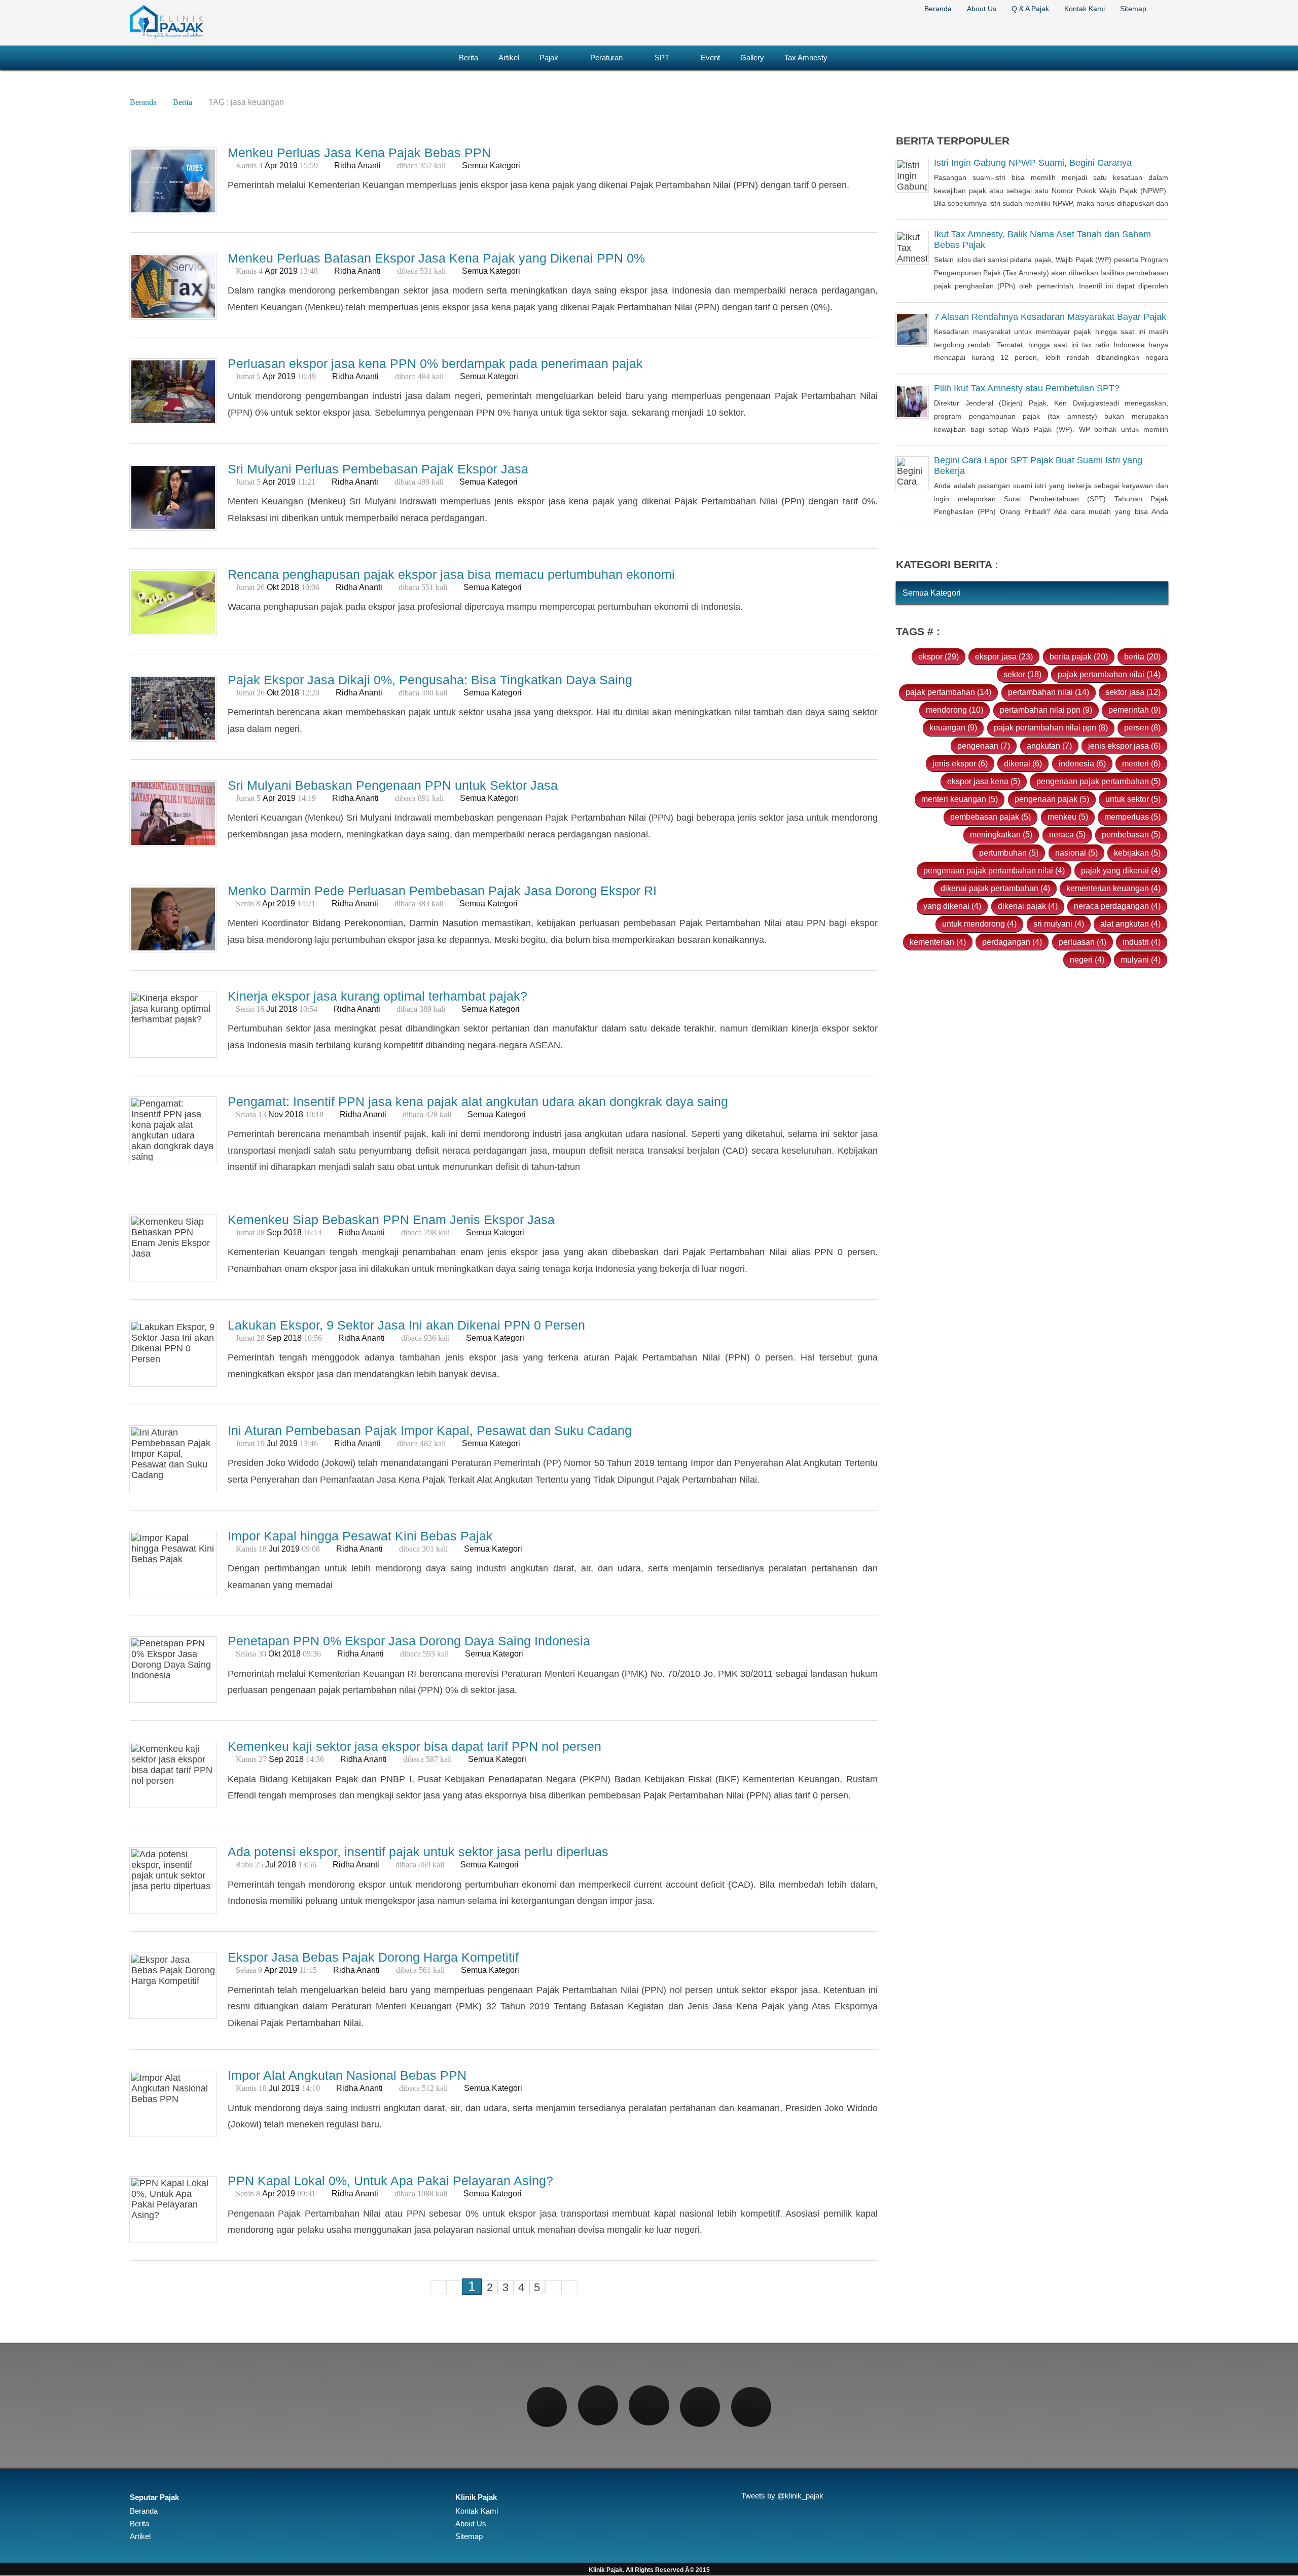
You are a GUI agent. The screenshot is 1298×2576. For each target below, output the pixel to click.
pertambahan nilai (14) (1049, 692)
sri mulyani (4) (1059, 924)
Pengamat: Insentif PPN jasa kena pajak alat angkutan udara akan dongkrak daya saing (478, 1101)
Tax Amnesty (806, 58)
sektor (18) (1022, 674)
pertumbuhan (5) (1009, 853)
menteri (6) (1141, 763)
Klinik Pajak (476, 2497)
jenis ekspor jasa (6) (1124, 746)
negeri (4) (1087, 960)
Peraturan (606, 58)
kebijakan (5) (1137, 853)
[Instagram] (649, 2405)
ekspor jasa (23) (1004, 656)
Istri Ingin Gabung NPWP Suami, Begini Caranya (1033, 163)
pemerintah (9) (1134, 710)
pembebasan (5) (1131, 835)
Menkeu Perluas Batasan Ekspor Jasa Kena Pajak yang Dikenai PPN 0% (436, 258)
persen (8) (1142, 728)
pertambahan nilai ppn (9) (1046, 710)
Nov (276, 1114)
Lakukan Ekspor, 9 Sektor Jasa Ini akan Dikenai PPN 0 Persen (406, 1325)
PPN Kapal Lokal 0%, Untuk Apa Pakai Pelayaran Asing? (390, 2181)
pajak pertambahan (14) (948, 692)
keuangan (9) (953, 728)
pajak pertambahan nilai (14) (1109, 674)
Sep (274, 1232)
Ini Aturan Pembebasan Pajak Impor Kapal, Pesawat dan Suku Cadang (430, 1430)
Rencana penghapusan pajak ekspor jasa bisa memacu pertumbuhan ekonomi (451, 574)
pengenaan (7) (984, 746)
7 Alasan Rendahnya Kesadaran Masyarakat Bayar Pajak (1050, 317)
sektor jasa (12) (1133, 692)
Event (710, 58)
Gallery (752, 58)
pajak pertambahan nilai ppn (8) (1051, 728)
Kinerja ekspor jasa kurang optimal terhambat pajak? (377, 996)
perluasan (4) (1083, 942)
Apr (271, 165)
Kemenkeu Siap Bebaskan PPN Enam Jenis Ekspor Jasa (391, 1220)
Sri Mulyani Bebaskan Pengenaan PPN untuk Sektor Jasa (393, 785)
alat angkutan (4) (1130, 924)
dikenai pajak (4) (1028, 906)
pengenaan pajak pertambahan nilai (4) (994, 870)
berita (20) (1142, 656)
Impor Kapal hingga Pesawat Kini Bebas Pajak (360, 1536)
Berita (468, 58)
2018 (290, 587)
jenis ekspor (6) (960, 763)
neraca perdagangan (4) (1117, 906)
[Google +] (700, 2407)
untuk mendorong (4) (979, 924)
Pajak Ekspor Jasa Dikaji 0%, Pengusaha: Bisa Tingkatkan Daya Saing (430, 680)
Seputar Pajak (154, 2497)
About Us (982, 9)
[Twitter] (598, 2405)
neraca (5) (1067, 835)
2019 (289, 165)
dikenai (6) (1023, 763)
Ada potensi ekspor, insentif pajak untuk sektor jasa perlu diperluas (418, 1852)
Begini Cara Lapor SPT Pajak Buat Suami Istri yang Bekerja (1038, 466)
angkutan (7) (1049, 746)
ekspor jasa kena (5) (984, 781)
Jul (272, 1009)
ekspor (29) (939, 656)
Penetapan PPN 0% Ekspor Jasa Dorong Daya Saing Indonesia (409, 1641)
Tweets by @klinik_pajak (782, 2496)
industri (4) (1142, 942)
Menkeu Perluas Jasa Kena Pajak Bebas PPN (359, 153)
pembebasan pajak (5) (990, 817)
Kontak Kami (1085, 9)
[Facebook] (547, 2407)
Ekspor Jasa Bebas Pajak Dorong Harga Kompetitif (373, 1958)
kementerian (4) (938, 942)
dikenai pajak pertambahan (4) (995, 888)
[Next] (553, 2287)
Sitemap (1133, 9)
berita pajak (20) (1079, 656)
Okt (273, 587)
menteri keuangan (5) (960, 799)
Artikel (509, 58)
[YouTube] (751, 2407)
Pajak (549, 58)
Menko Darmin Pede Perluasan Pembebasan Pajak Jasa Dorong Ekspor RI (442, 891)
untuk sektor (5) (1133, 799)
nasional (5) (1076, 853)
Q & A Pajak (1030, 9)
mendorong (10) (954, 710)
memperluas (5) (1132, 817)
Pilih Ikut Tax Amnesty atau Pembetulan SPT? (1027, 389)
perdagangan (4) (1012, 942)
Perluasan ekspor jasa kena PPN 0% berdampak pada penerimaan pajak (435, 363)
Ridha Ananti (357, 165)
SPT (662, 58)
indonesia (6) (1082, 763)
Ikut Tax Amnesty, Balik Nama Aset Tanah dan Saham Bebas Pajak (1042, 240)
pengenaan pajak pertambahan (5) (1098, 781)
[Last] (569, 2287)
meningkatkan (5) (1001, 835)
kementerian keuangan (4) (1113, 888)
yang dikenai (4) (952, 906)
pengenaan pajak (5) (1052, 799)
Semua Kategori (491, 165)
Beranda (938, 9)
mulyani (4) (1141, 960)
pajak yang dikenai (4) (1121, 870)
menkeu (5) (1068, 817)
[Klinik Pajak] (167, 37)
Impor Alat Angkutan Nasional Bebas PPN (347, 2075)
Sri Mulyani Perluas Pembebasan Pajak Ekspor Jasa (378, 469)
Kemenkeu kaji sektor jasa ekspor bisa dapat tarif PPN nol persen (414, 1747)
